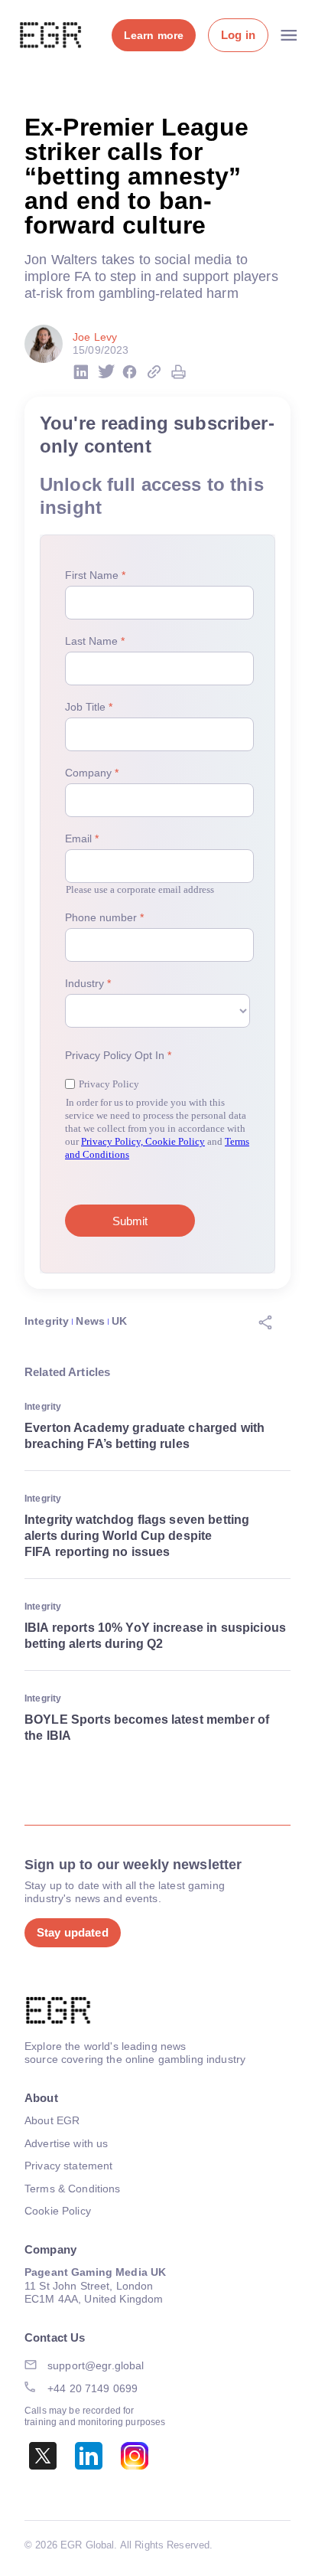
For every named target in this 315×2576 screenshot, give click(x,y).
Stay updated (73, 1932)
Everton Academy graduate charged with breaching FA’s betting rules (145, 1436)
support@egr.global (96, 2365)
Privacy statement (68, 2166)
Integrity (47, 1321)
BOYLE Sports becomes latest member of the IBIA (147, 1728)
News (90, 1321)
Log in (238, 35)
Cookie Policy (58, 2211)
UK (119, 1321)
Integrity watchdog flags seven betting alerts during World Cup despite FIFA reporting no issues (137, 1536)
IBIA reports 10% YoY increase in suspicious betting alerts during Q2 (155, 1636)
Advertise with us (66, 2143)
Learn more (154, 35)
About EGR (52, 2120)
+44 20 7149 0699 (93, 2388)
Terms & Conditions (73, 2189)
